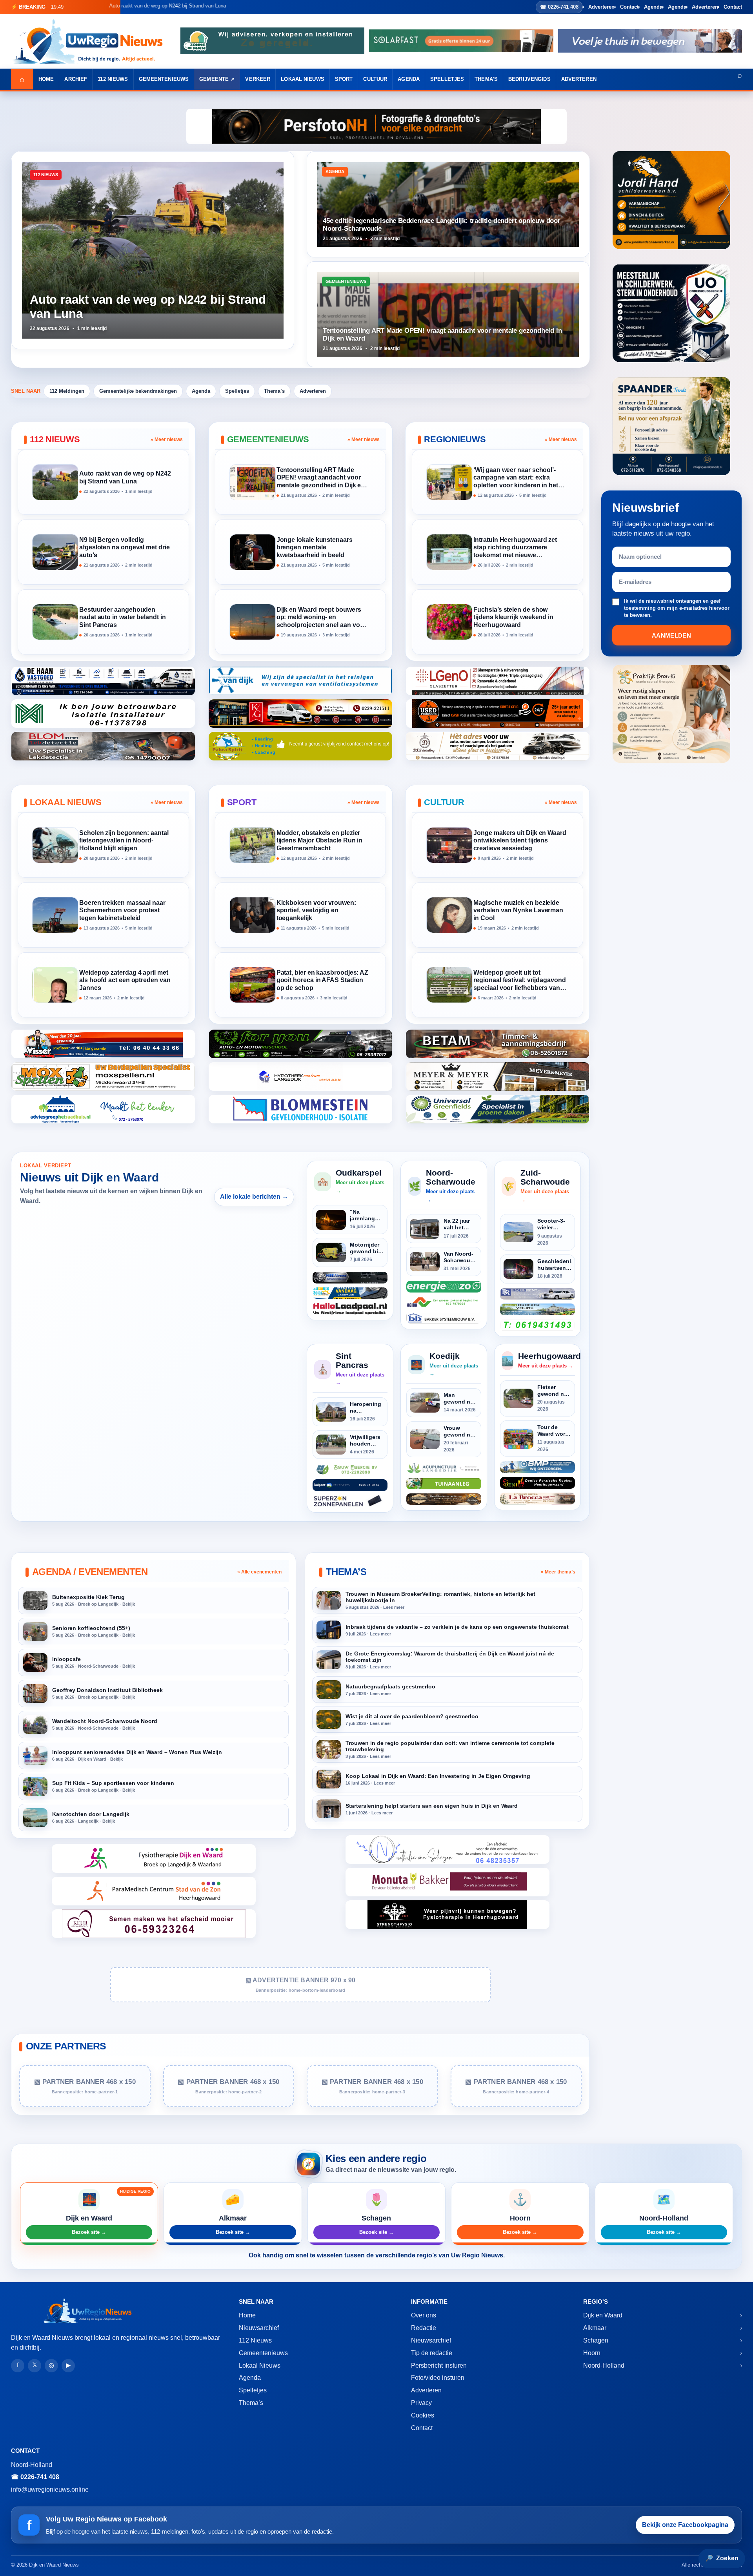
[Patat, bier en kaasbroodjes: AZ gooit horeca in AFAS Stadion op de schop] (253, 985)
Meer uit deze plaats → (360, 1186)
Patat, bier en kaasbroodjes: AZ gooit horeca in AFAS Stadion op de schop (323, 980)
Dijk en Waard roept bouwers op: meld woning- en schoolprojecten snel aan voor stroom (321, 618)
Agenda (653, 7)
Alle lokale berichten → (254, 1197)
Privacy (421, 2403)
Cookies (423, 2415)
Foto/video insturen (438, 2378)
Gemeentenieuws (164, 79)
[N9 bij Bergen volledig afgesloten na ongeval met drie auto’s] (55, 552)
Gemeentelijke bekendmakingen (138, 391)
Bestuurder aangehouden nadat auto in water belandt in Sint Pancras (123, 617)
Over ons (424, 2315)
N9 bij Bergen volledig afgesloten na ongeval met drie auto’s (125, 548)
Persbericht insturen (439, 2365)
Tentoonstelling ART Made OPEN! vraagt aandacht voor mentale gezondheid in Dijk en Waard (321, 478)
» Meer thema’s (558, 1572)
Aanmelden (671, 635)
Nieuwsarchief (259, 2328)
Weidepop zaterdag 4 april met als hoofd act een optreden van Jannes (125, 980)
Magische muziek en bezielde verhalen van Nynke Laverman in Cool (518, 911)
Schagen (596, 2340)
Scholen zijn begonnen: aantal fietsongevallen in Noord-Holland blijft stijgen (124, 841)
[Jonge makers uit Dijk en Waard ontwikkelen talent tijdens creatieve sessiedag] (449, 845)
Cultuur (375, 79)
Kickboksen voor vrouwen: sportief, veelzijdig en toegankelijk (316, 911)
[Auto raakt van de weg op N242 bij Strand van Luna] (55, 482)
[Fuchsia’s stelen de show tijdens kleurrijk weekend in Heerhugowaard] (449, 622)
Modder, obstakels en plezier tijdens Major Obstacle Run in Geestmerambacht (320, 841)
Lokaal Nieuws (303, 79)
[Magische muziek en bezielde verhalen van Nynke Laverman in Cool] (449, 915)
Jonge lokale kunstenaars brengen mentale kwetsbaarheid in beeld (315, 548)
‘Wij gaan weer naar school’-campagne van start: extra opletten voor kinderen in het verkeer (516, 478)
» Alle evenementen (259, 1572)
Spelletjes (447, 79)
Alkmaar (595, 2328)
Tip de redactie (432, 2353)
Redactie (424, 2328)
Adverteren (601, 7)
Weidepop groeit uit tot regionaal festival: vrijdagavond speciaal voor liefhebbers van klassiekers (519, 981)
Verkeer (258, 79)
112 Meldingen (67, 391)
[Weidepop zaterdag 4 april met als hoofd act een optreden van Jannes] (55, 985)
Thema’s (486, 79)
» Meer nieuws (167, 439)
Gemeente (214, 79)
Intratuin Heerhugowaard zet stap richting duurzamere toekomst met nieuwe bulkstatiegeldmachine (515, 548)
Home (46, 79)
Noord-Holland (604, 2365)
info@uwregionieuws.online (50, 2489)
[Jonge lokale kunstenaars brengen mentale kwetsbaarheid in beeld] (253, 552)
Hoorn (592, 2353)
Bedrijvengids (529, 79)
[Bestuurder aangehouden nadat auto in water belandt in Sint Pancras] (55, 622)
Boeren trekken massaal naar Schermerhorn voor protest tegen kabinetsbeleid (122, 911)
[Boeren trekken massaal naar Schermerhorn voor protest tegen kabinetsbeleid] (55, 915)
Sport (344, 79)
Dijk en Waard (603, 2315)
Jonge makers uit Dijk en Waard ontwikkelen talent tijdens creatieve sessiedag (520, 841)
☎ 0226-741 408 (559, 7)
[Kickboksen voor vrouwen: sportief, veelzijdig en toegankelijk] (253, 915)
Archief (76, 79)
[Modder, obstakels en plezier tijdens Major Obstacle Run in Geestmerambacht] (253, 845)
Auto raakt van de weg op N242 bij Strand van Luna (125, 477)
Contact (629, 7)
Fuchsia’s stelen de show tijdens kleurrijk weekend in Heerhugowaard (513, 617)
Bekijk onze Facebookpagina (685, 2525)
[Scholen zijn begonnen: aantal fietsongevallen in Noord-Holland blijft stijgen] (55, 845)
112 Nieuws (113, 79)
